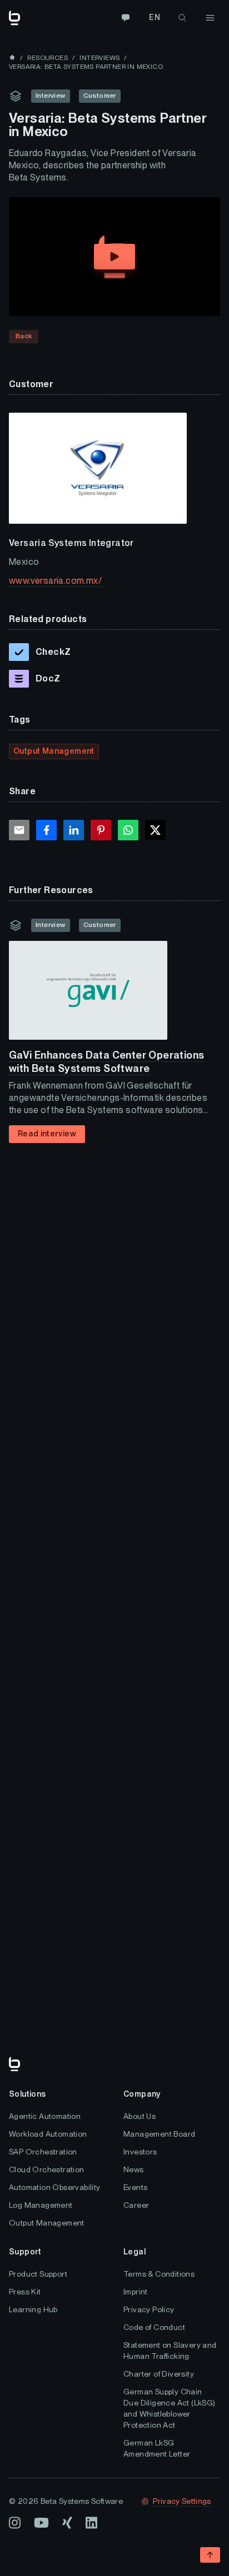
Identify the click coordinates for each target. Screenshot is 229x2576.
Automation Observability (55, 2187)
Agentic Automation (45, 2116)
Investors (140, 2152)
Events (135, 2187)
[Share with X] (155, 830)
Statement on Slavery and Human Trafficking (170, 2351)
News (134, 2169)
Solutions (28, 2094)
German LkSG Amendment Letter (157, 2448)
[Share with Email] (19, 830)
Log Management (41, 2205)
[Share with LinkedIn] (74, 830)
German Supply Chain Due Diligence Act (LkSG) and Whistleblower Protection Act (170, 2408)
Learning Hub (33, 2309)
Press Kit (25, 2292)
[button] (114, 257)
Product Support (38, 2274)
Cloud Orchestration (47, 2169)
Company (142, 2094)
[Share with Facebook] (46, 830)
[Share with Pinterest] (101, 830)
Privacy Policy (149, 2309)
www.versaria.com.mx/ (55, 581)
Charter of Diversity (159, 2374)
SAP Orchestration (43, 2152)
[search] (182, 18)
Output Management (47, 2223)
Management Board (159, 2134)
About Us (140, 2116)
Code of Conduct (154, 2327)
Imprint (136, 2292)
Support (25, 2252)
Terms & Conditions (159, 2274)
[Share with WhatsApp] (128, 830)
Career (136, 2205)
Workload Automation (48, 2134)
